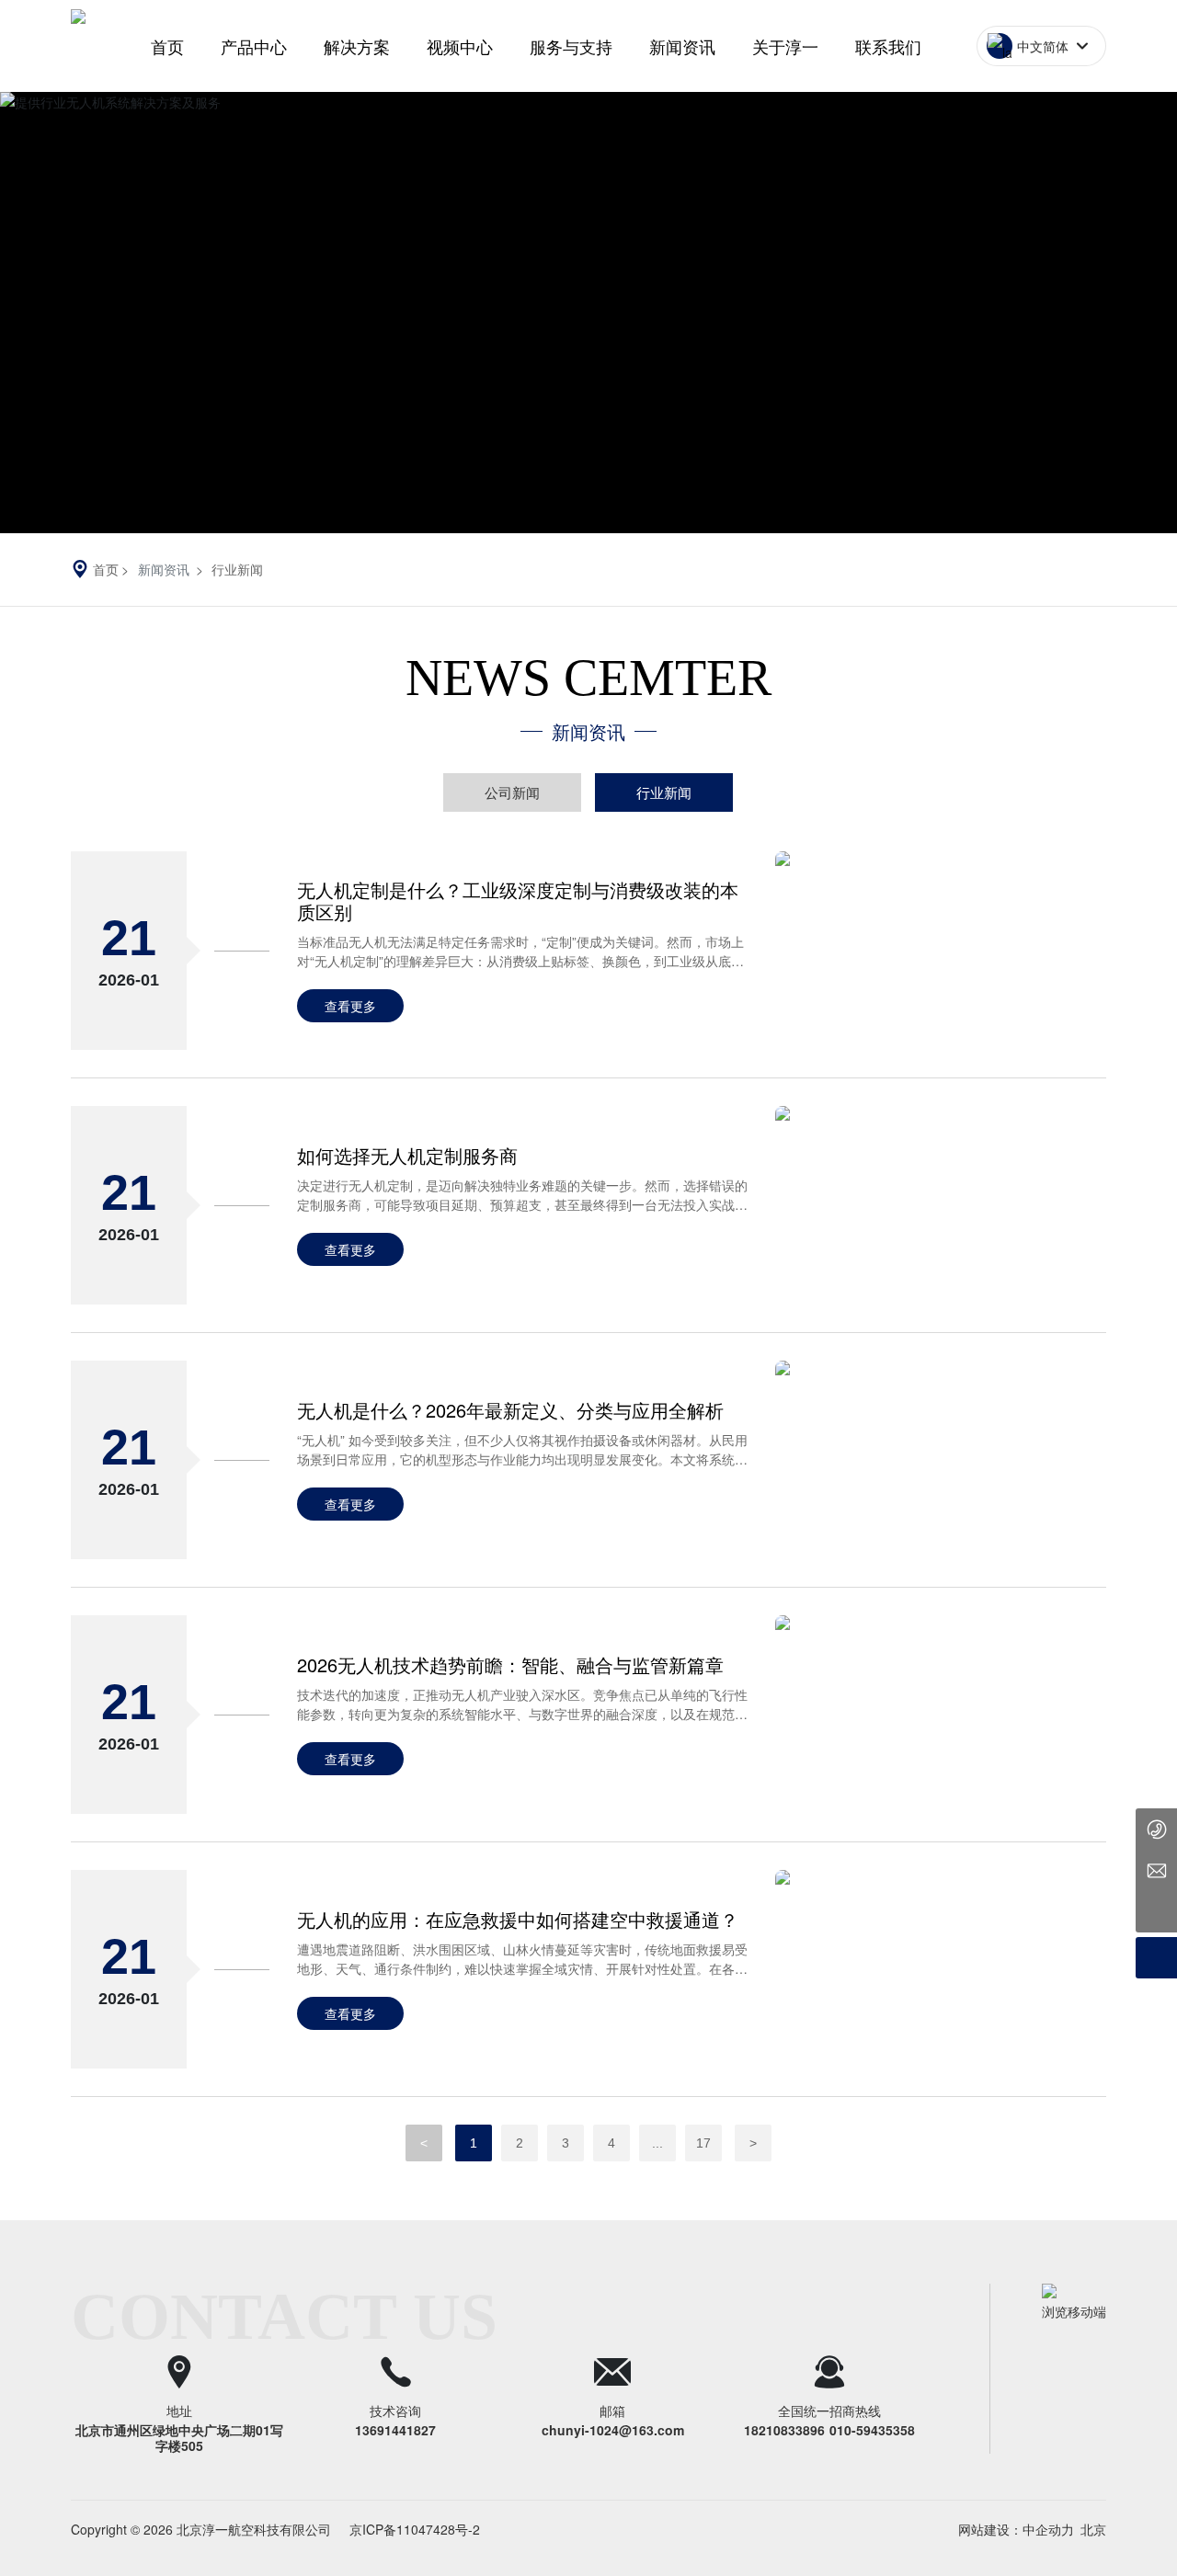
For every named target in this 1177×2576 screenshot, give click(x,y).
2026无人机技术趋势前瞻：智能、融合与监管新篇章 (510, 1664)
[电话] (1156, 1829)
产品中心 (254, 46)
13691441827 (395, 2430)
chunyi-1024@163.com (613, 2430)
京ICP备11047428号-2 (415, 2529)
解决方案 (357, 46)
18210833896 (784, 2430)
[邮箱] (1156, 1870)
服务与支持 (571, 46)
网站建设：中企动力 (1016, 2529)
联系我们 (888, 46)
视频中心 (460, 46)
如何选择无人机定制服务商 (407, 1155)
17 (703, 2143)
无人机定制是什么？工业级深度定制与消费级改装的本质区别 (518, 900)
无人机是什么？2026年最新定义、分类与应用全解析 (510, 1410)
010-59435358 (872, 2430)
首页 (167, 46)
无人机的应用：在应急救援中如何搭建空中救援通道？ (518, 1919)
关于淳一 (785, 46)
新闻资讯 (682, 46)
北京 (1093, 2529)
